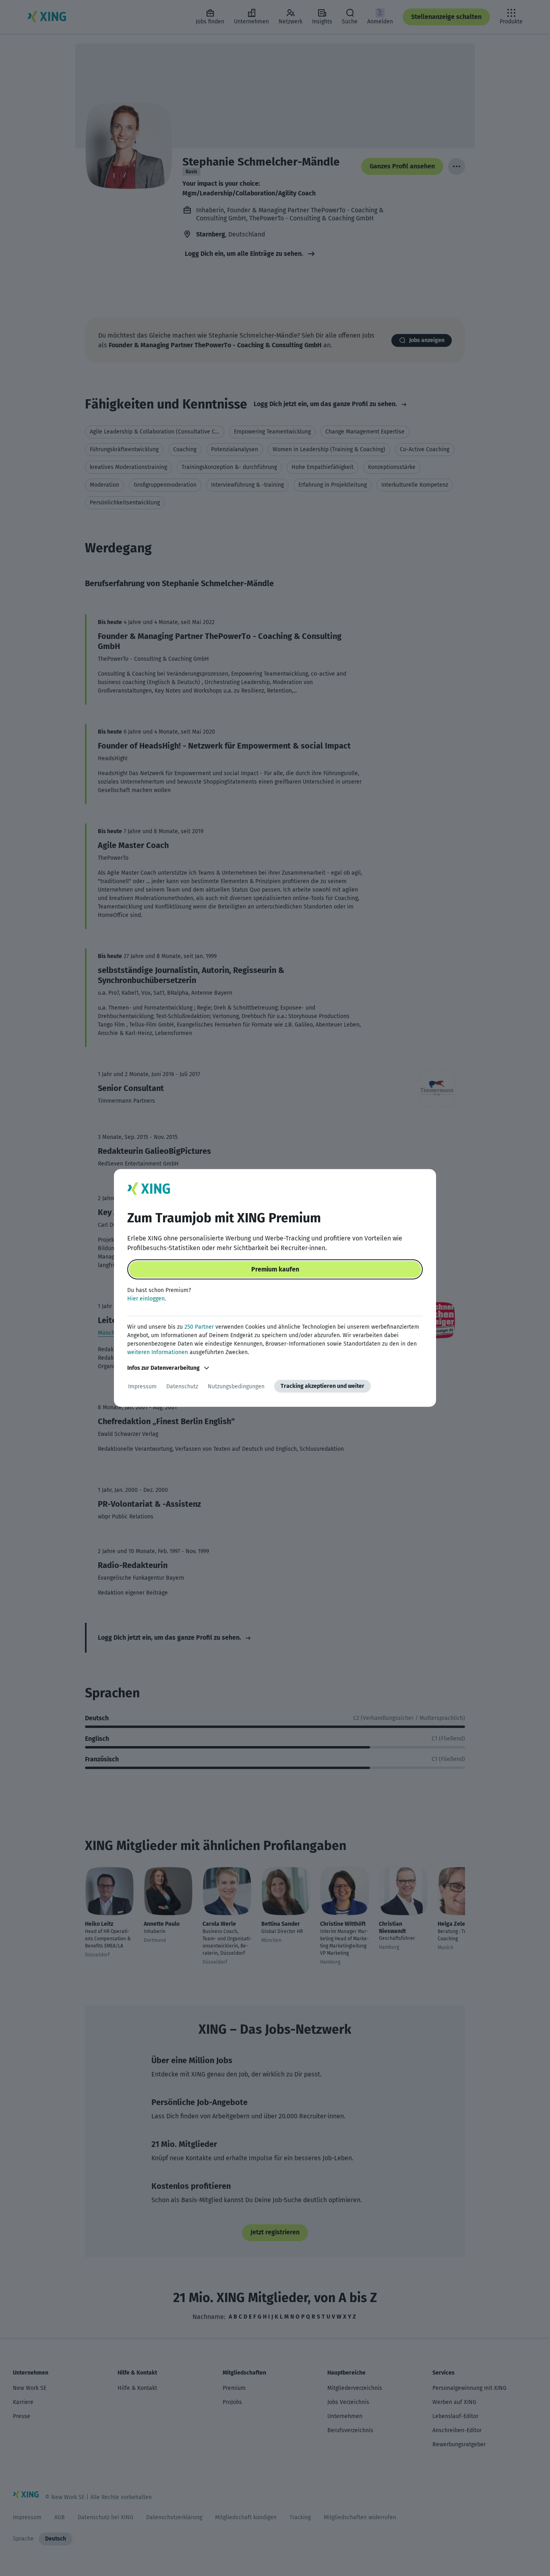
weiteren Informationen (158, 1352)
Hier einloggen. (147, 1299)
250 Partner (199, 1327)
